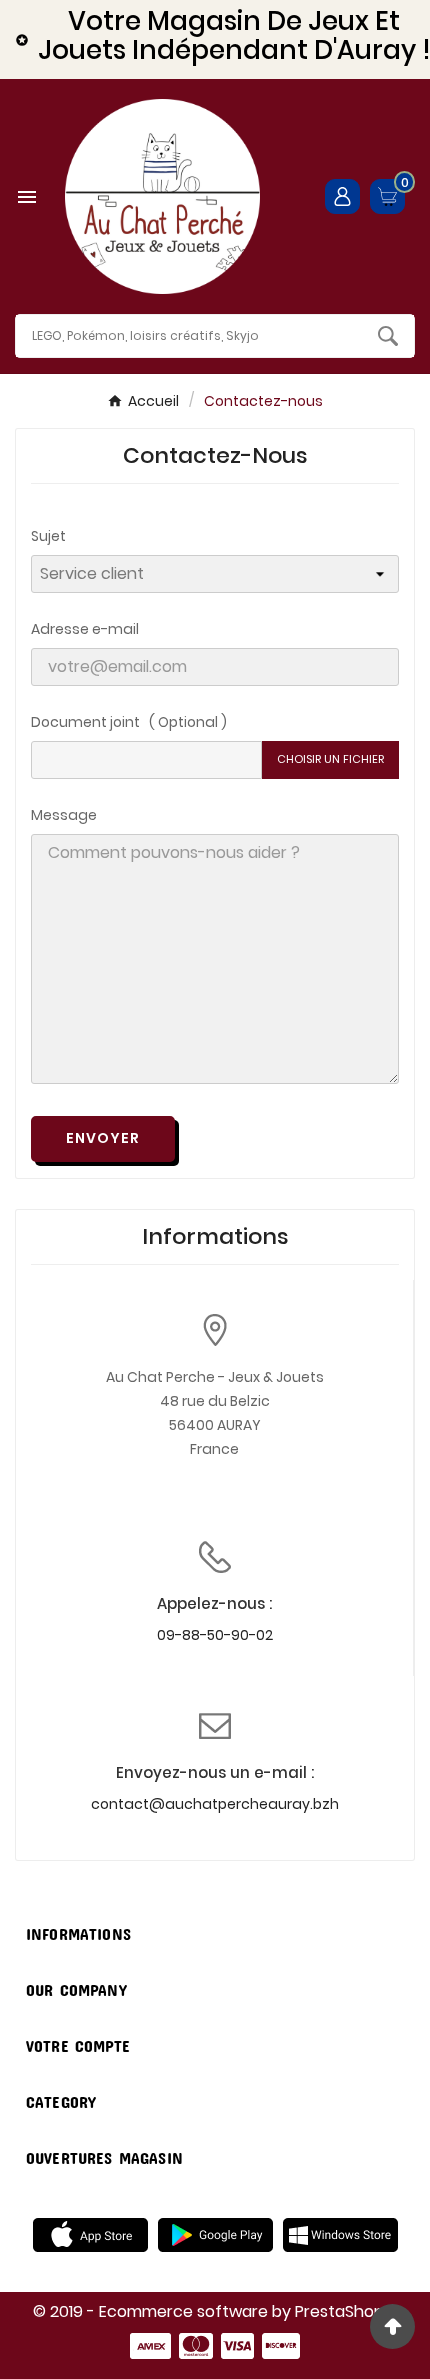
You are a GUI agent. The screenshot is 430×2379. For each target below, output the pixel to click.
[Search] (388, 336)
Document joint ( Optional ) (129, 722)
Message (64, 815)
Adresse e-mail (85, 629)
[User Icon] (342, 196)
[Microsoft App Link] (340, 2234)
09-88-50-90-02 (215, 1635)
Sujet (48, 536)
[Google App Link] (215, 2234)
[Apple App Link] (90, 2234)
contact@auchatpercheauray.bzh (215, 1804)
